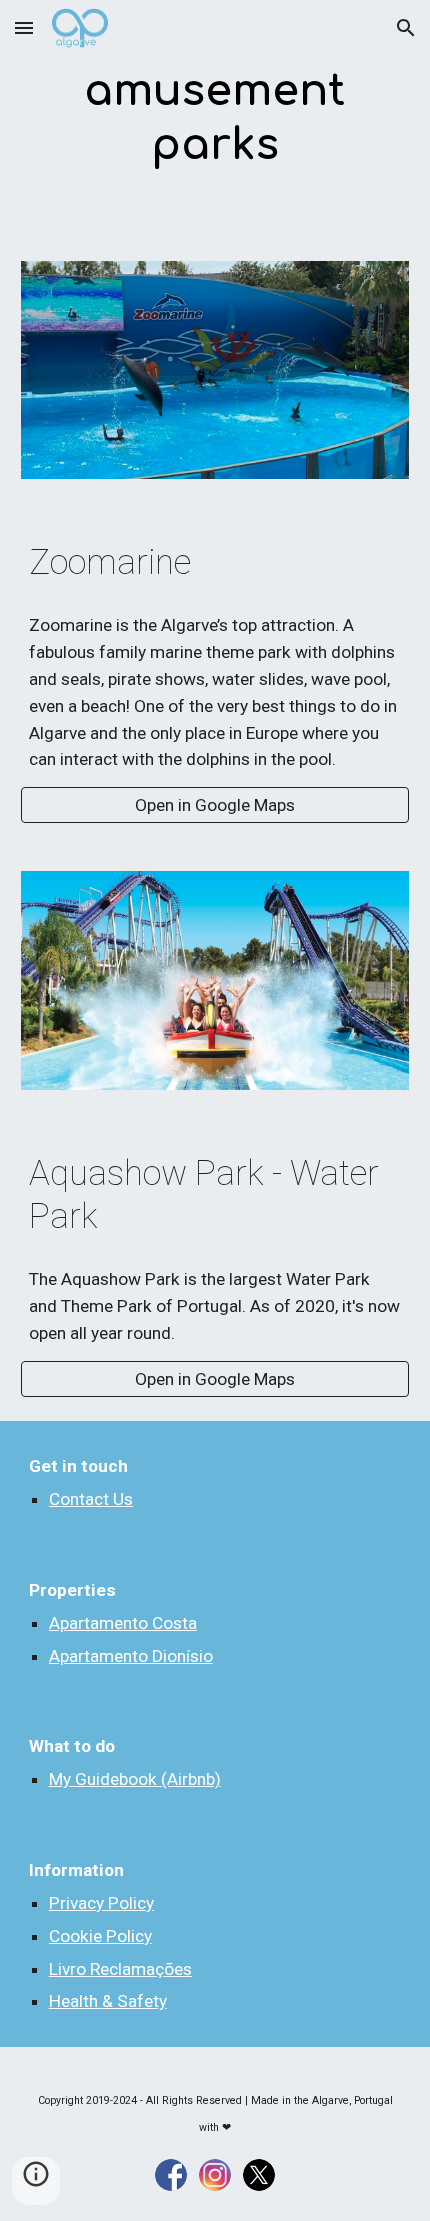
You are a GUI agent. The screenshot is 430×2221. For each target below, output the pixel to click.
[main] (215, 118)
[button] (24, 27)
